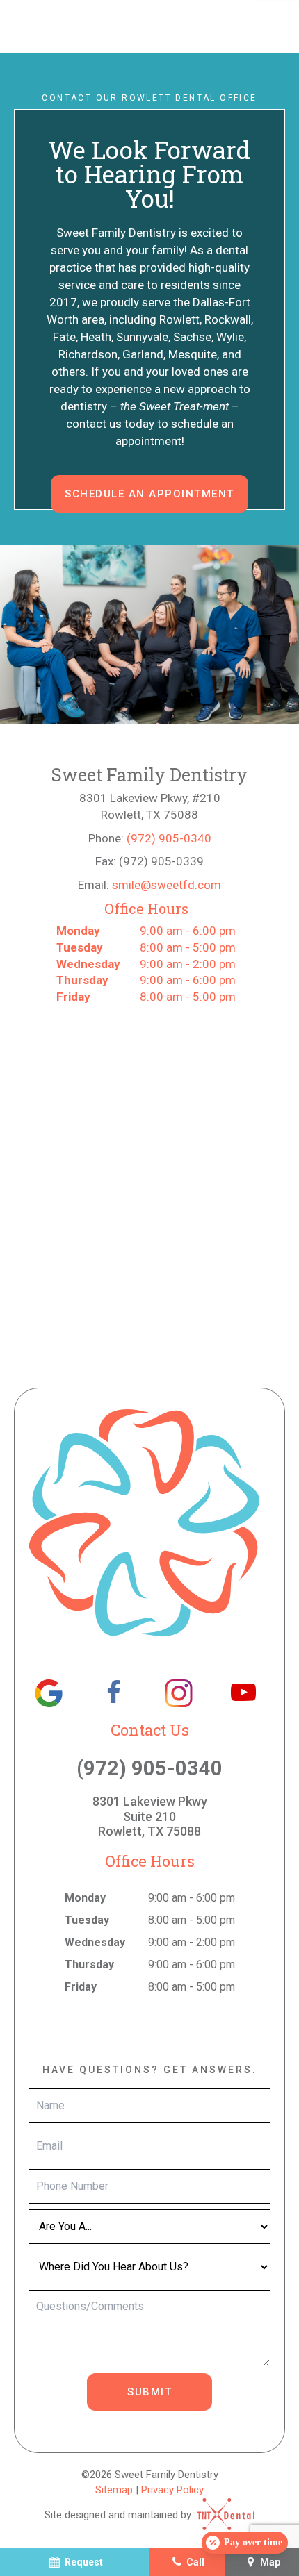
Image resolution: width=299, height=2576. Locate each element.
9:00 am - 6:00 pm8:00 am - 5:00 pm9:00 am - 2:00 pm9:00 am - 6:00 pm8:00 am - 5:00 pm (146, 964)
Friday (73, 997)
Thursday (82, 980)
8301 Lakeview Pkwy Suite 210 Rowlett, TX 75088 (150, 1816)
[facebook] (113, 1693)
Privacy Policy (172, 2490)
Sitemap (114, 2490)
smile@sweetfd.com (167, 885)
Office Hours (146, 908)
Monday (78, 931)
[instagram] (179, 1693)
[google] (49, 1693)
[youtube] (243, 1693)
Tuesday (80, 947)
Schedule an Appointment (149, 494)
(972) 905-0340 (169, 838)
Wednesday (88, 964)
